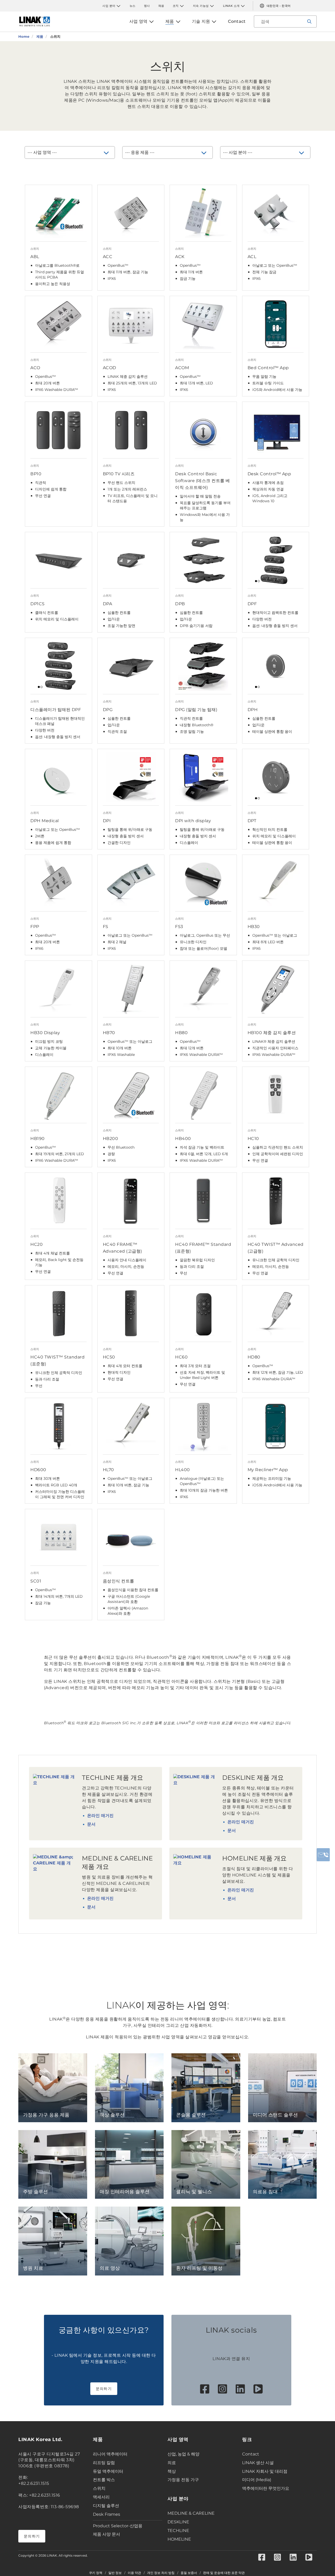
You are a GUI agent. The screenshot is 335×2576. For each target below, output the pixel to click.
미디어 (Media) (257, 2480)
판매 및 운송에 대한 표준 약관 (224, 2573)
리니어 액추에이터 (110, 2454)
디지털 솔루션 (106, 2506)
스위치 (99, 2488)
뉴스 (133, 6)
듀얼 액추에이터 (108, 2471)
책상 (172, 2471)
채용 (161, 6)
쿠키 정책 (96, 2573)
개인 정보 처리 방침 (161, 2573)
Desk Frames (107, 2514)
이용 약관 (134, 2573)
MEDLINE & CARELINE (191, 2513)
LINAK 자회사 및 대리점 (265, 2471)
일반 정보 (115, 2573)
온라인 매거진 (100, 1816)
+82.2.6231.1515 (34, 2483)
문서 (91, 1824)
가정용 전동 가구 (183, 2480)
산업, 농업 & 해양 (183, 2454)
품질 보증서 (189, 2573)
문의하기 (104, 2389)
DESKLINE (178, 2522)
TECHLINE (178, 2531)
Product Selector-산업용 (118, 2526)
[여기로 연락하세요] (323, 1855)
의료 (172, 2463)
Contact (251, 2454)
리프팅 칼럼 (104, 2463)
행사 (147, 6)
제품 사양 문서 (107, 2534)
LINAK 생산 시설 (258, 2463)
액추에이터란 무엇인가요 (266, 2488)
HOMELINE (179, 2539)
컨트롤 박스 (104, 2480)
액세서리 (101, 2497)
